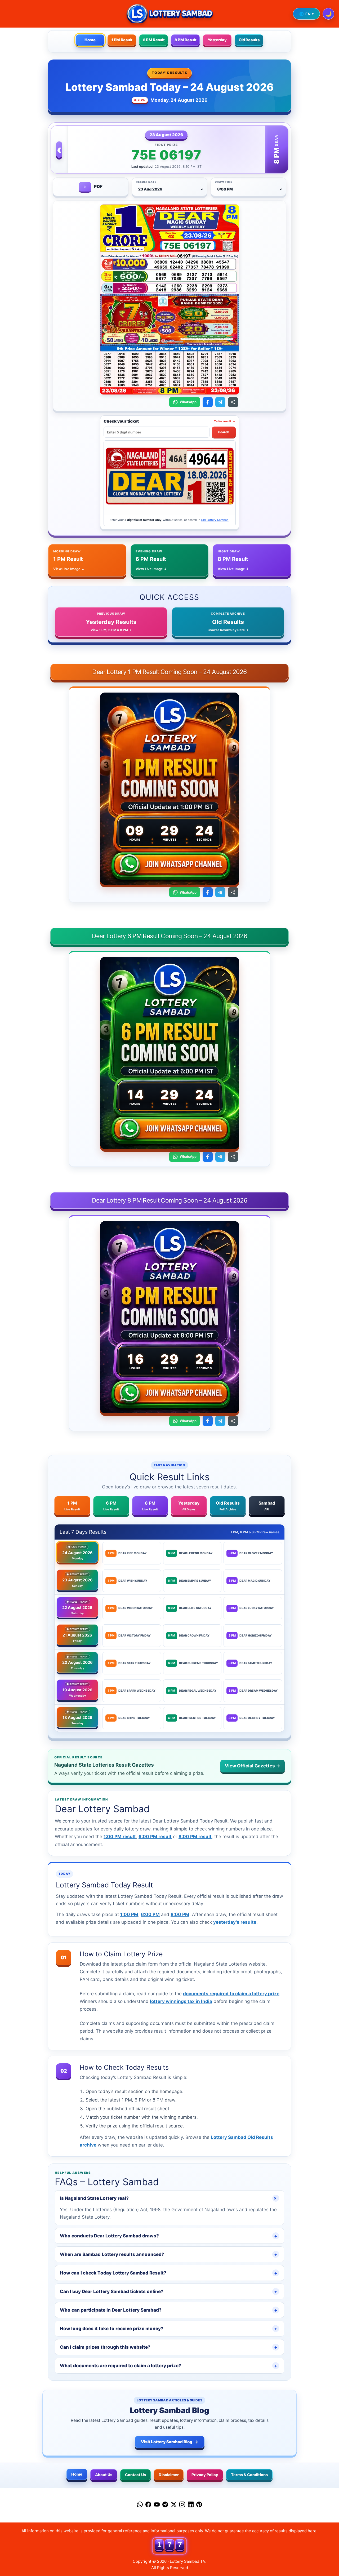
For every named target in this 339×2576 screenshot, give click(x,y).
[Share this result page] (233, 402)
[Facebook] (148, 2506)
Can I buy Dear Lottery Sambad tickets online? (169, 2291)
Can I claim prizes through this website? (169, 2347)
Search (224, 432)
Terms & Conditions (249, 2475)
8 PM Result (186, 40)
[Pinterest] (199, 2506)
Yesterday (217, 40)
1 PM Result (122, 40)
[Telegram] (165, 2506)
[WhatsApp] (140, 2506)
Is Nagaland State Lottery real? (169, 2198)
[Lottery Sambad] (169, 14)
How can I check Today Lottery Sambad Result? (169, 2273)
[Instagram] (182, 2506)
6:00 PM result (155, 1837)
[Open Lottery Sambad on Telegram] (220, 402)
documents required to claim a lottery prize (231, 1994)
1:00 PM (129, 1914)
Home (90, 40)
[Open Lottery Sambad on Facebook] (208, 402)
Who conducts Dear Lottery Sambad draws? (169, 2236)
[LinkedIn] (191, 2506)
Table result (225, 421)
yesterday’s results (235, 1922)
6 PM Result (154, 40)
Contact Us (135, 2475)
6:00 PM (150, 1914)
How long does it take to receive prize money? (169, 2329)
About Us (104, 2475)
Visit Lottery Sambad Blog (170, 2442)
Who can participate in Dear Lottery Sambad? (169, 2310)
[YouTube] (157, 2506)
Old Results (249, 40)
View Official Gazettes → (253, 1766)
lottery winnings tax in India (181, 2001)
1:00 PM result (120, 1837)
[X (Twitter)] (174, 2506)
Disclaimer (169, 2475)
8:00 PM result (195, 1837)
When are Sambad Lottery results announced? (169, 2254)
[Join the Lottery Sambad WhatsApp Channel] (169, 865)
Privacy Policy (205, 2475)
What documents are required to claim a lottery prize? (169, 2366)
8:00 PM (180, 1914)
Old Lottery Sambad (215, 520)
